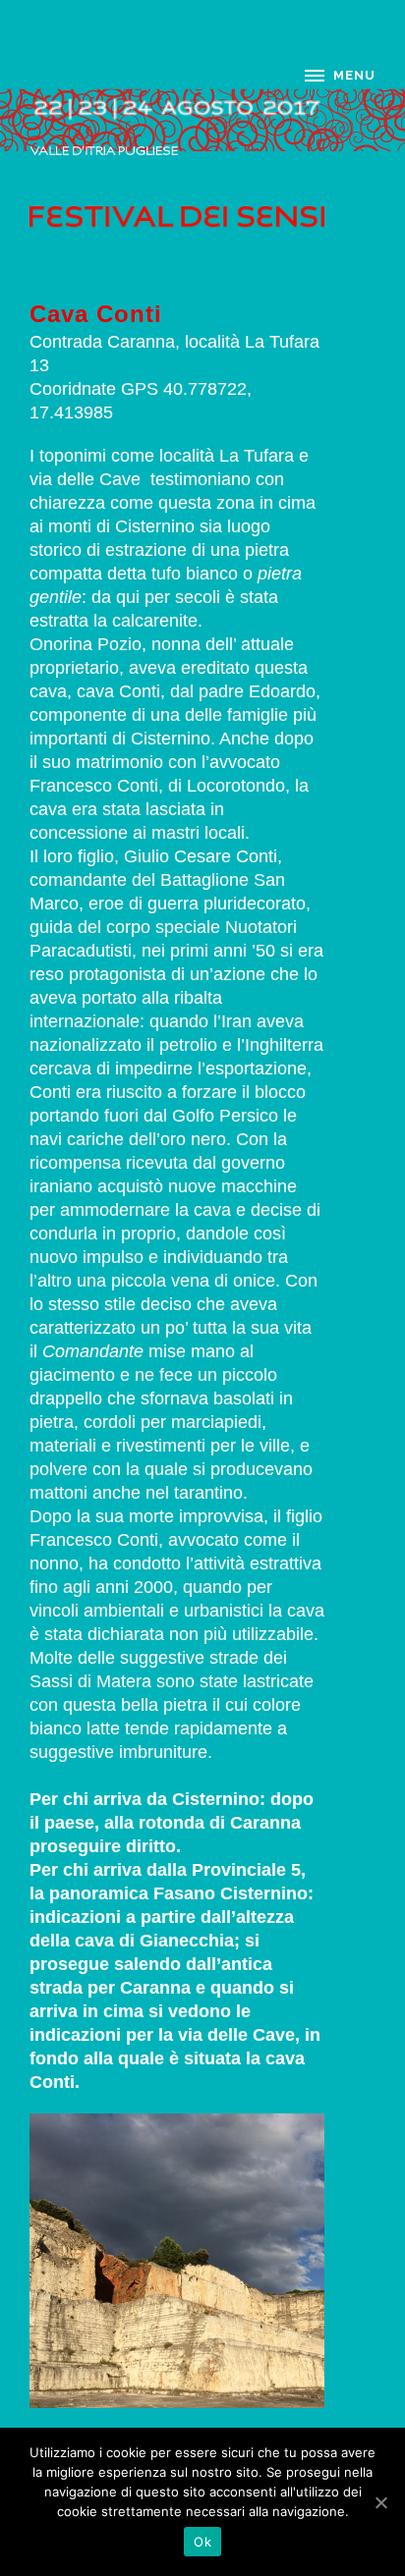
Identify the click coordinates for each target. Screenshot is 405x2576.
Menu (354, 75)
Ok (202, 2542)
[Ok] (380, 2502)
